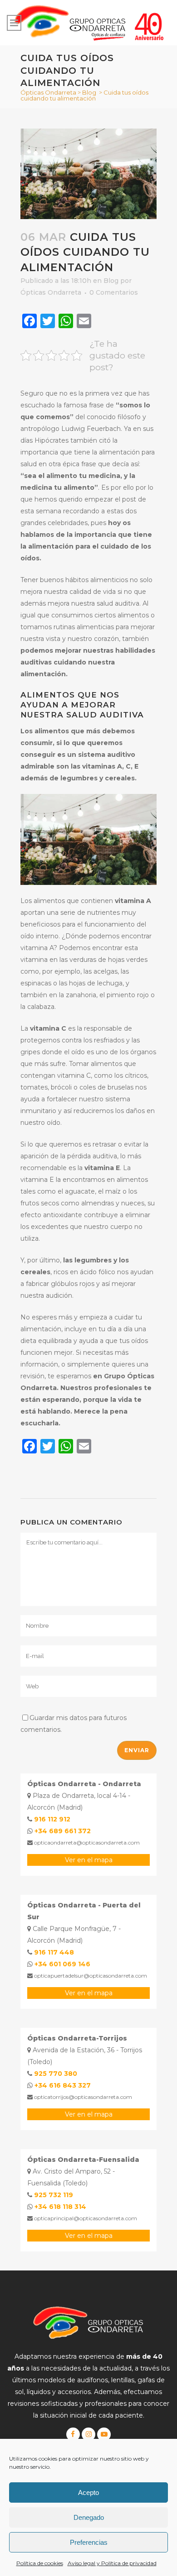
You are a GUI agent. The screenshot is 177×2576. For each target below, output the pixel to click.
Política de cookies (40, 2563)
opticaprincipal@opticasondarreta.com (85, 2218)
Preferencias (89, 2542)
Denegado (89, 2517)
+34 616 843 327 (63, 2085)
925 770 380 (56, 2074)
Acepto (88, 2492)
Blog (89, 92)
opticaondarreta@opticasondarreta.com (86, 1842)
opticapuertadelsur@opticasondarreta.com (90, 1976)
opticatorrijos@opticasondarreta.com (82, 2097)
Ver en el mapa (89, 1860)
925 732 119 (54, 2195)
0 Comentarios (114, 292)
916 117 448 (54, 1952)
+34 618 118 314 (60, 2207)
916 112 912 (52, 1819)
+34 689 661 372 (63, 1831)
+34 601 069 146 (62, 1964)
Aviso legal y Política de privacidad (112, 2563)
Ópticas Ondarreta (48, 92)
